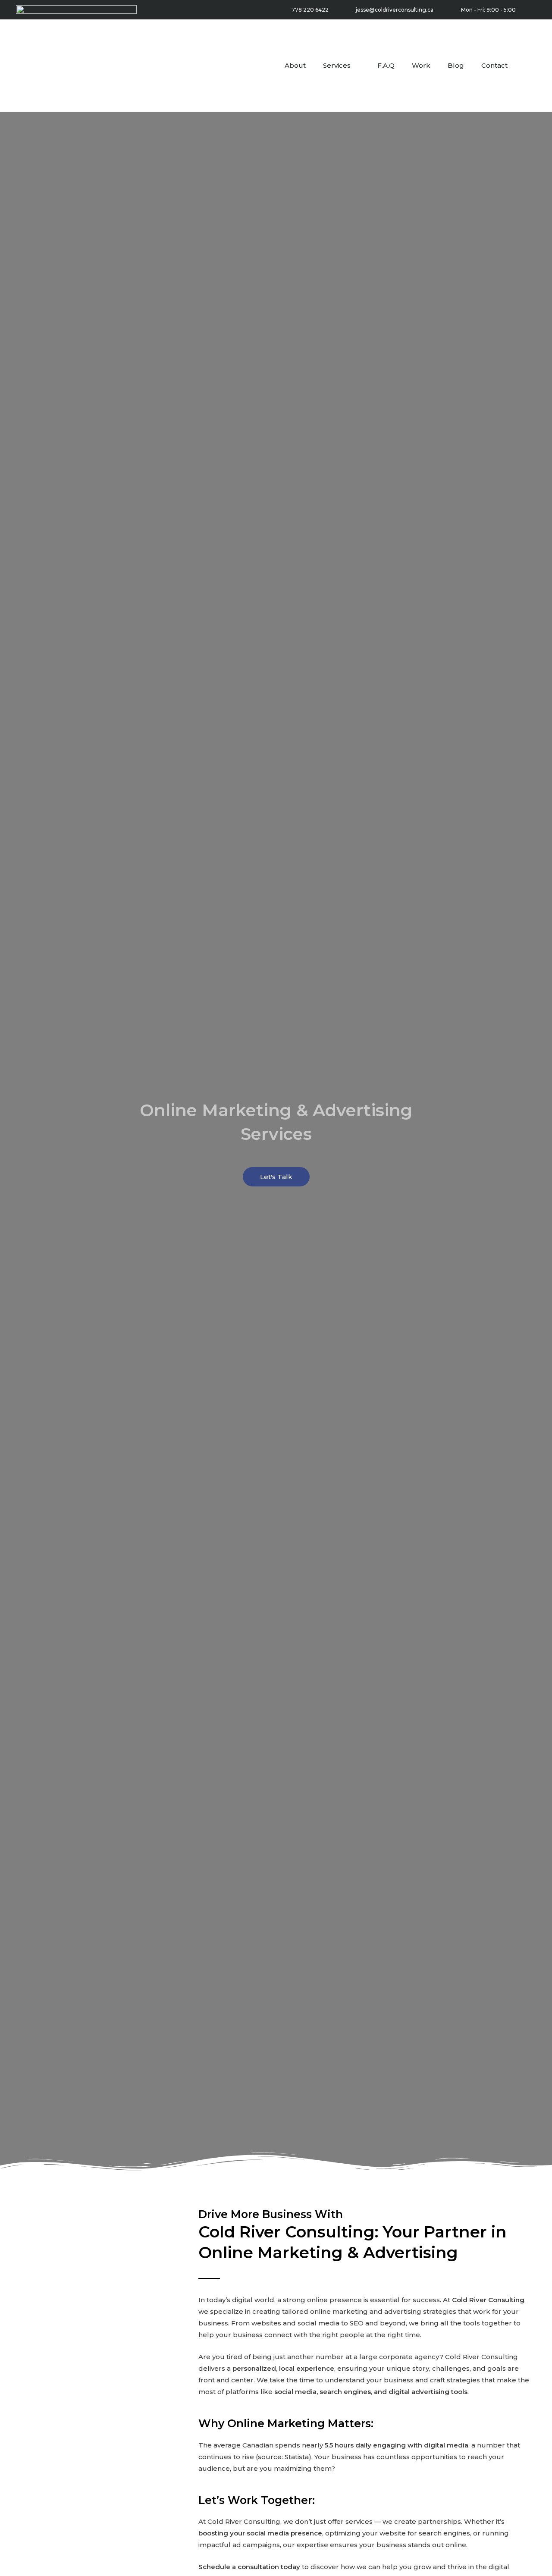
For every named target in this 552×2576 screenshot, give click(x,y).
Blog (456, 65)
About (295, 65)
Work (421, 65)
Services (337, 65)
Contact (494, 65)
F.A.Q (386, 65)
